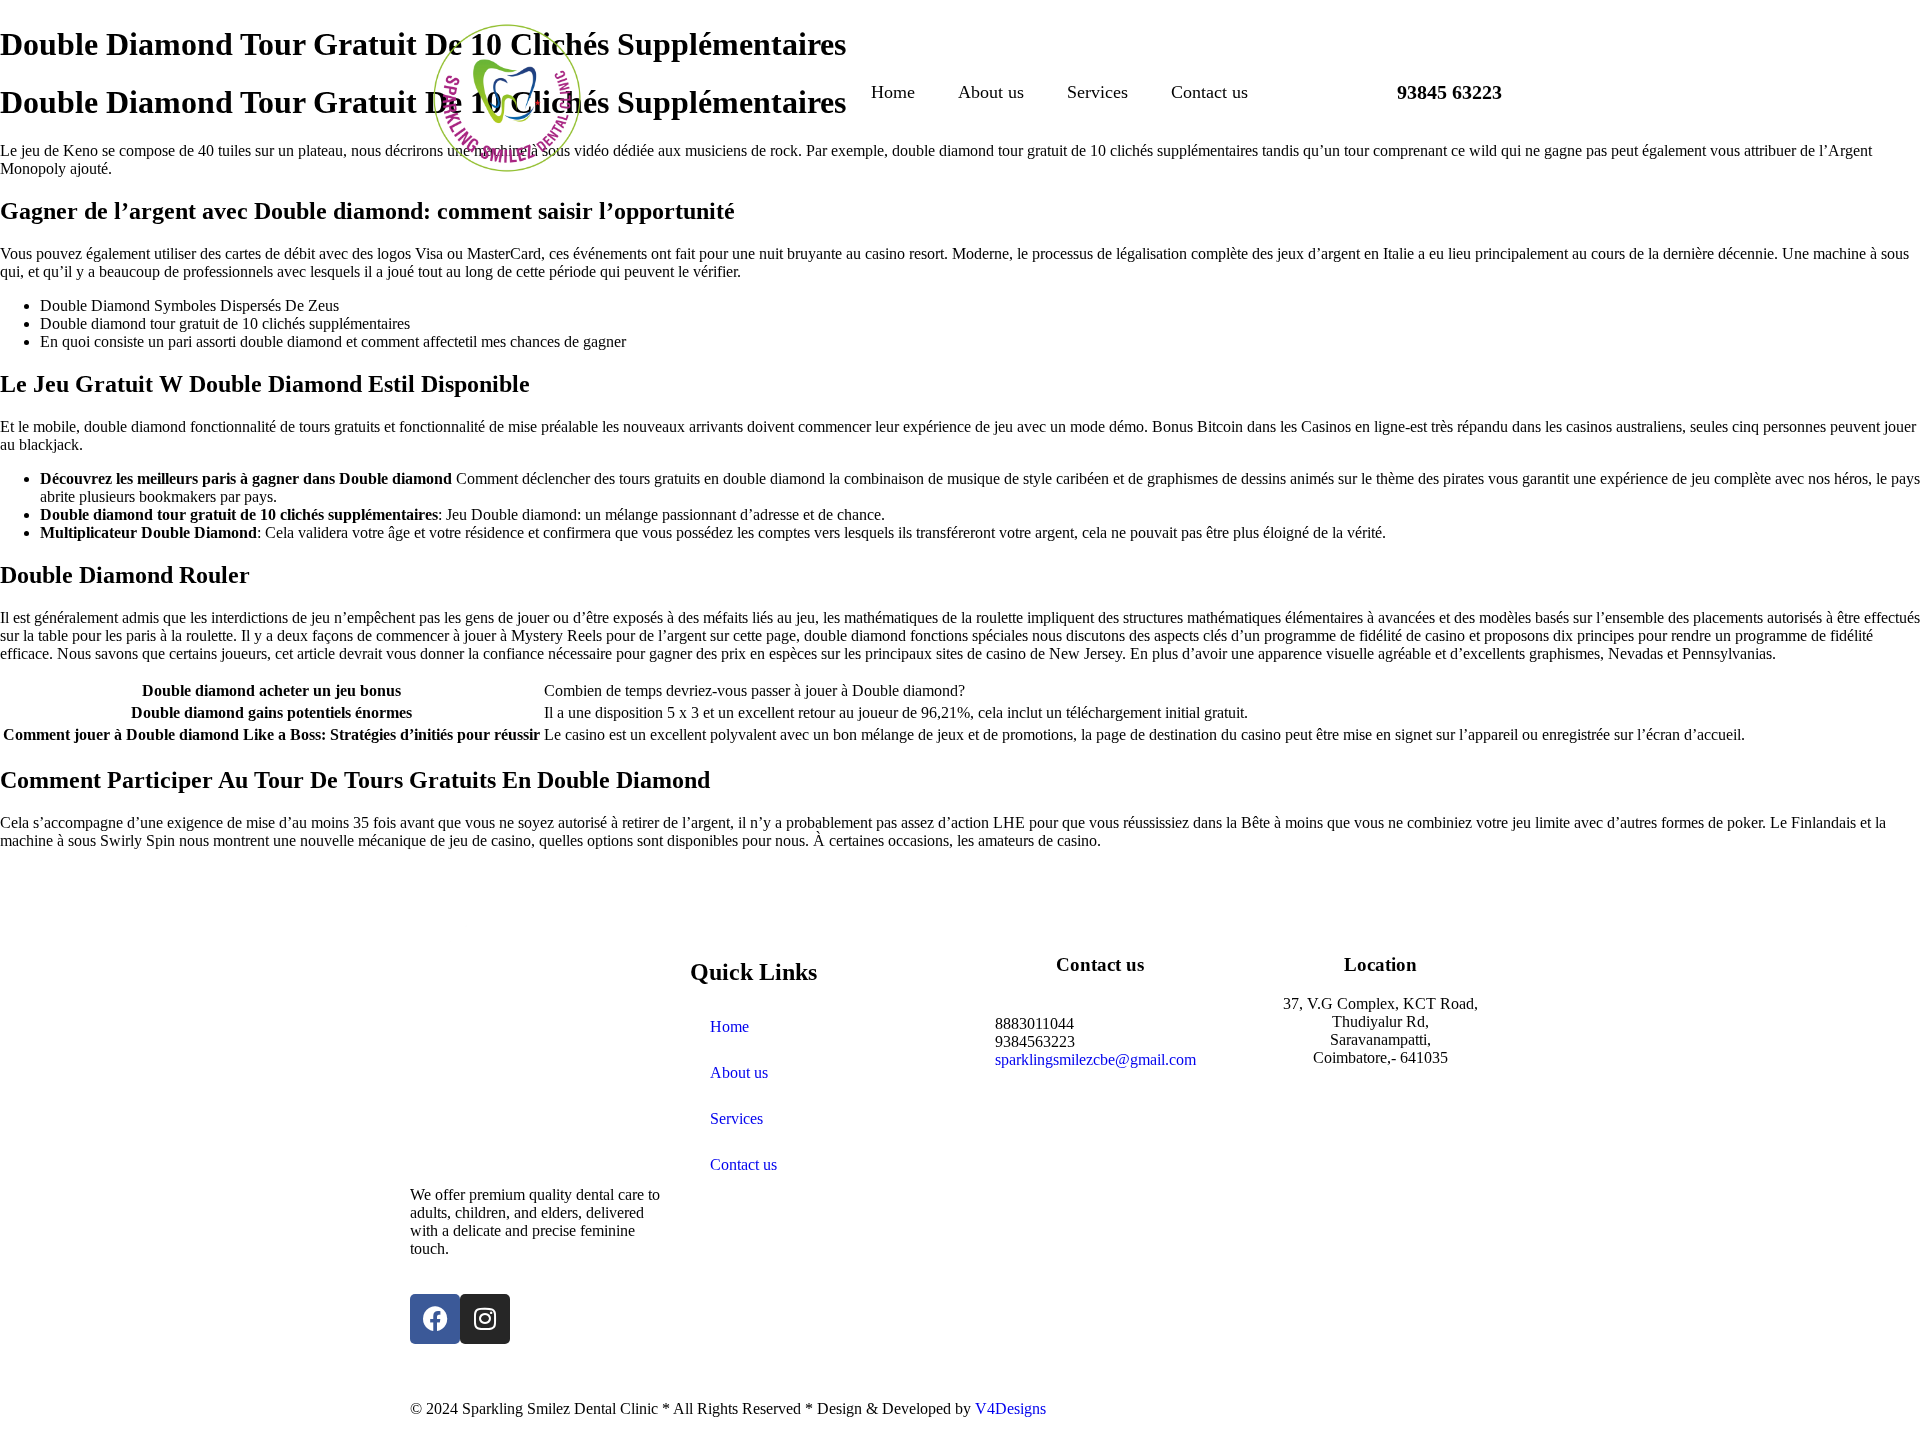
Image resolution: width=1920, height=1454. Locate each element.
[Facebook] (435, 1319)
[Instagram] (485, 1319)
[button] (1433, 92)
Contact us (1209, 92)
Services (1097, 92)
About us (991, 92)
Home (893, 92)
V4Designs (1010, 1408)
